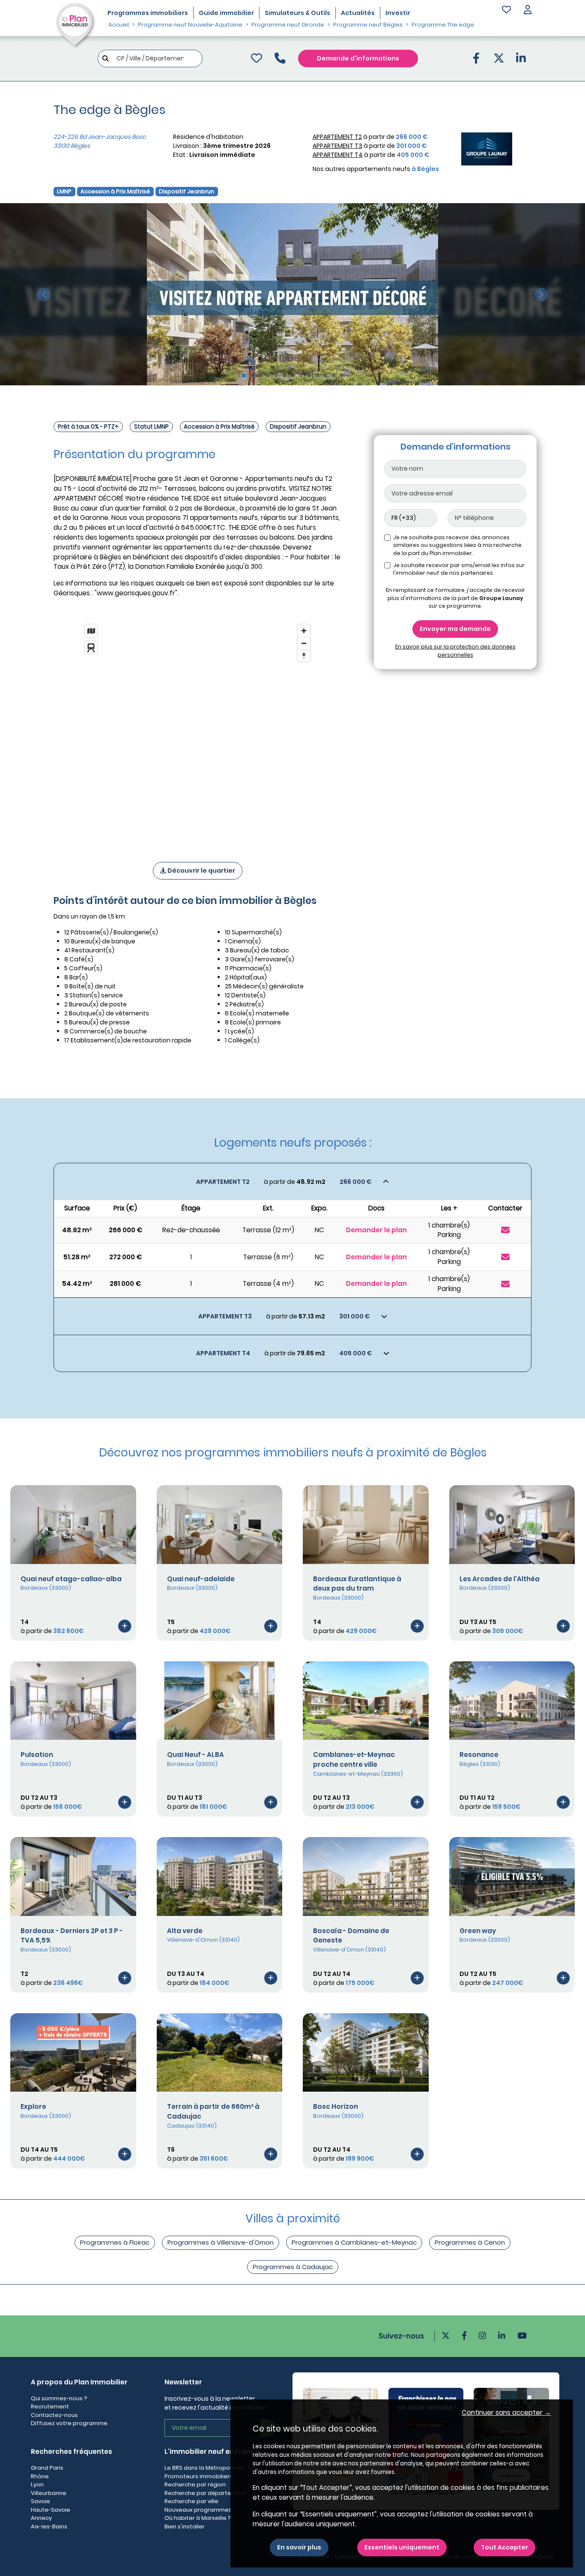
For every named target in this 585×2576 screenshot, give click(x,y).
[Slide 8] (301, 375)
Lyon (37, 2484)
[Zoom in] (304, 631)
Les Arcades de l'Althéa (500, 1579)
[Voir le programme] (125, 1626)
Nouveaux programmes (198, 2510)
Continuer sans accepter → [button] (506, 2412)
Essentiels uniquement (402, 2547)
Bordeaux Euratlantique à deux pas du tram (357, 1584)
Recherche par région (195, 2484)
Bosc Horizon (336, 2106)
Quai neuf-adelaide (201, 1579)
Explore (33, 2106)
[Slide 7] (293, 375)
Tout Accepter (504, 2547)
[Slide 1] (244, 375)
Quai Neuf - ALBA (195, 1755)
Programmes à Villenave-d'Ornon (221, 2242)
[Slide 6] (285, 375)
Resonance (479, 1755)
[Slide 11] (325, 375)
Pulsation (37, 1755)
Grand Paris (47, 2468)
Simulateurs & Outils (297, 13)
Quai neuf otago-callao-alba (71, 1579)
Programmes (148, 13)
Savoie (40, 2501)
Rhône (40, 2476)
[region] (197, 732)
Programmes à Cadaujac (293, 2267)
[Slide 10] (317, 375)
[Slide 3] (260, 375)
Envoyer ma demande (455, 629)
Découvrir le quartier (201, 871)
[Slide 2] (252, 375)
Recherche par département (206, 2493)
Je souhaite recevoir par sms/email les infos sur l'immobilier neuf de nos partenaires (459, 569)
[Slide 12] (333, 375)
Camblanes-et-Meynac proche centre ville (354, 1759)
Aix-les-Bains (49, 2526)
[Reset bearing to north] (304, 656)
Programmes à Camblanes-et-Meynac (354, 2242)
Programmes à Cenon (470, 2242)
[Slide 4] (268, 375)
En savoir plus (299, 2547)
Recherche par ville (191, 2501)
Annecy (41, 2518)
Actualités (358, 13)
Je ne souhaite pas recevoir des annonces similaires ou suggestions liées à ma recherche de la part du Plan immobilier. (457, 545)
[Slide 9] (309, 375)
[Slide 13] (342, 375)
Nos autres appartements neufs (376, 169)
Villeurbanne (49, 2493)
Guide (226, 13)
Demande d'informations (358, 58)
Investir (398, 13)
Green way (478, 1931)
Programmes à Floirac (115, 2242)
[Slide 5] (276, 375)
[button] (528, 11)
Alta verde (185, 1931)
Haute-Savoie (51, 2510)
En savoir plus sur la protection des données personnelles (455, 650)
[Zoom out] (304, 643)
